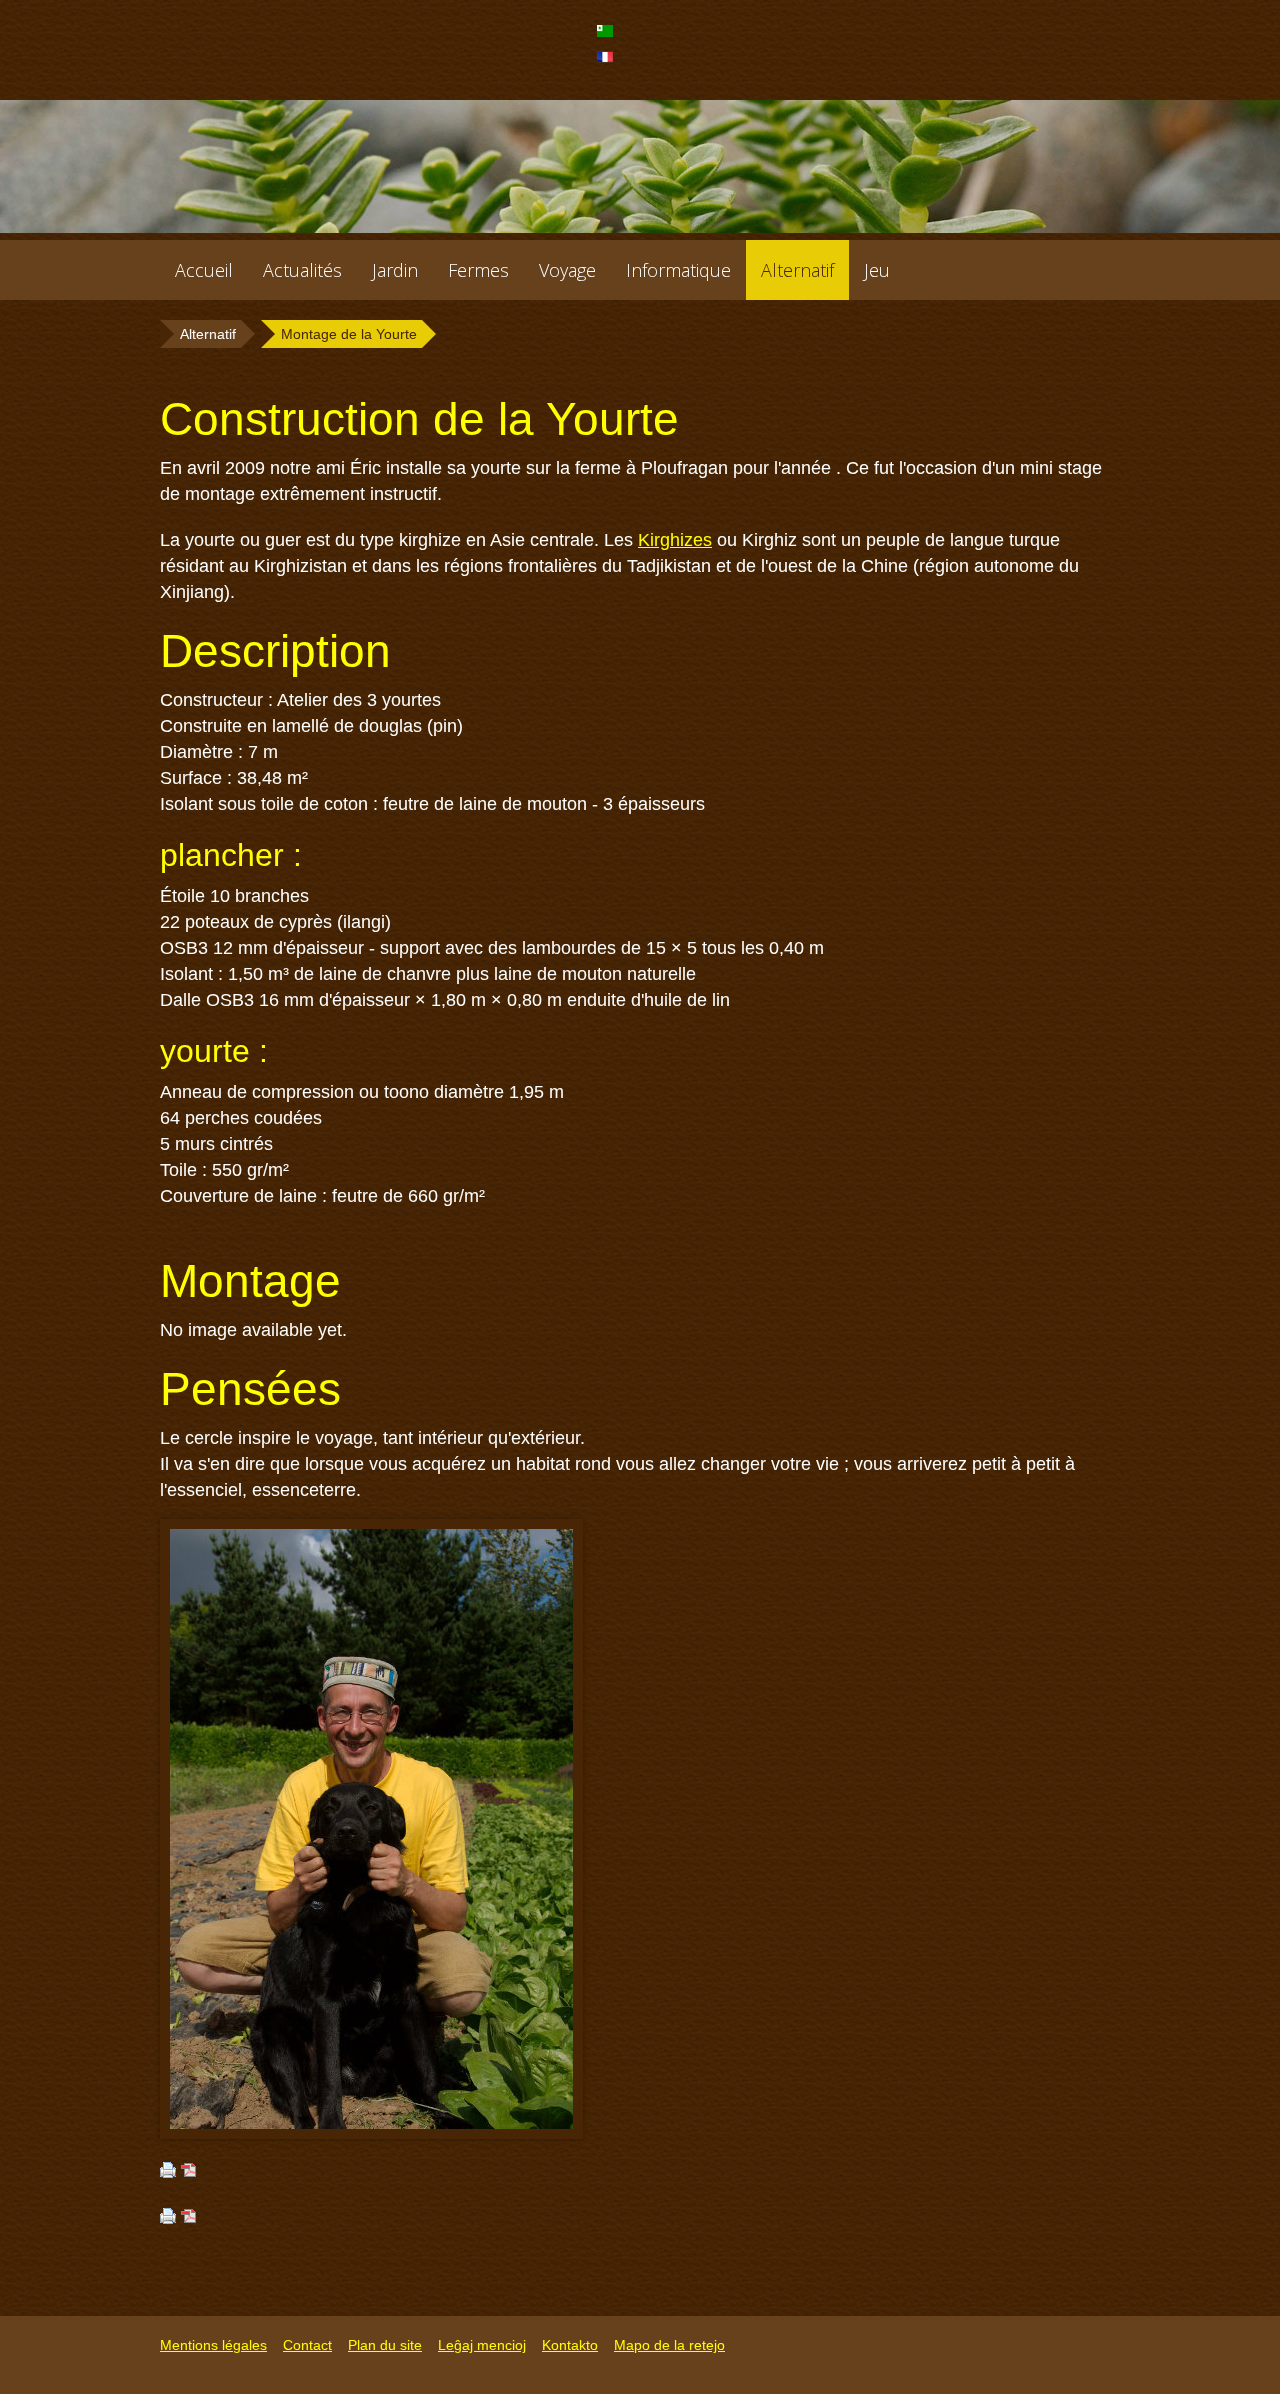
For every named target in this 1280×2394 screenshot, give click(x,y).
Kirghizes (675, 540)
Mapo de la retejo (669, 2345)
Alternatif (797, 270)
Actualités (302, 270)
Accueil (204, 270)
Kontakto (570, 2345)
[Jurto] (607, 37)
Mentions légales (213, 2345)
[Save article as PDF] (189, 2172)
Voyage (567, 270)
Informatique (678, 270)
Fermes (478, 270)
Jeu (877, 270)
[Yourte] (607, 63)
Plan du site (385, 2345)
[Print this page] (168, 2172)
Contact (307, 2345)
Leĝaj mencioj (482, 2345)
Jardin (395, 270)
